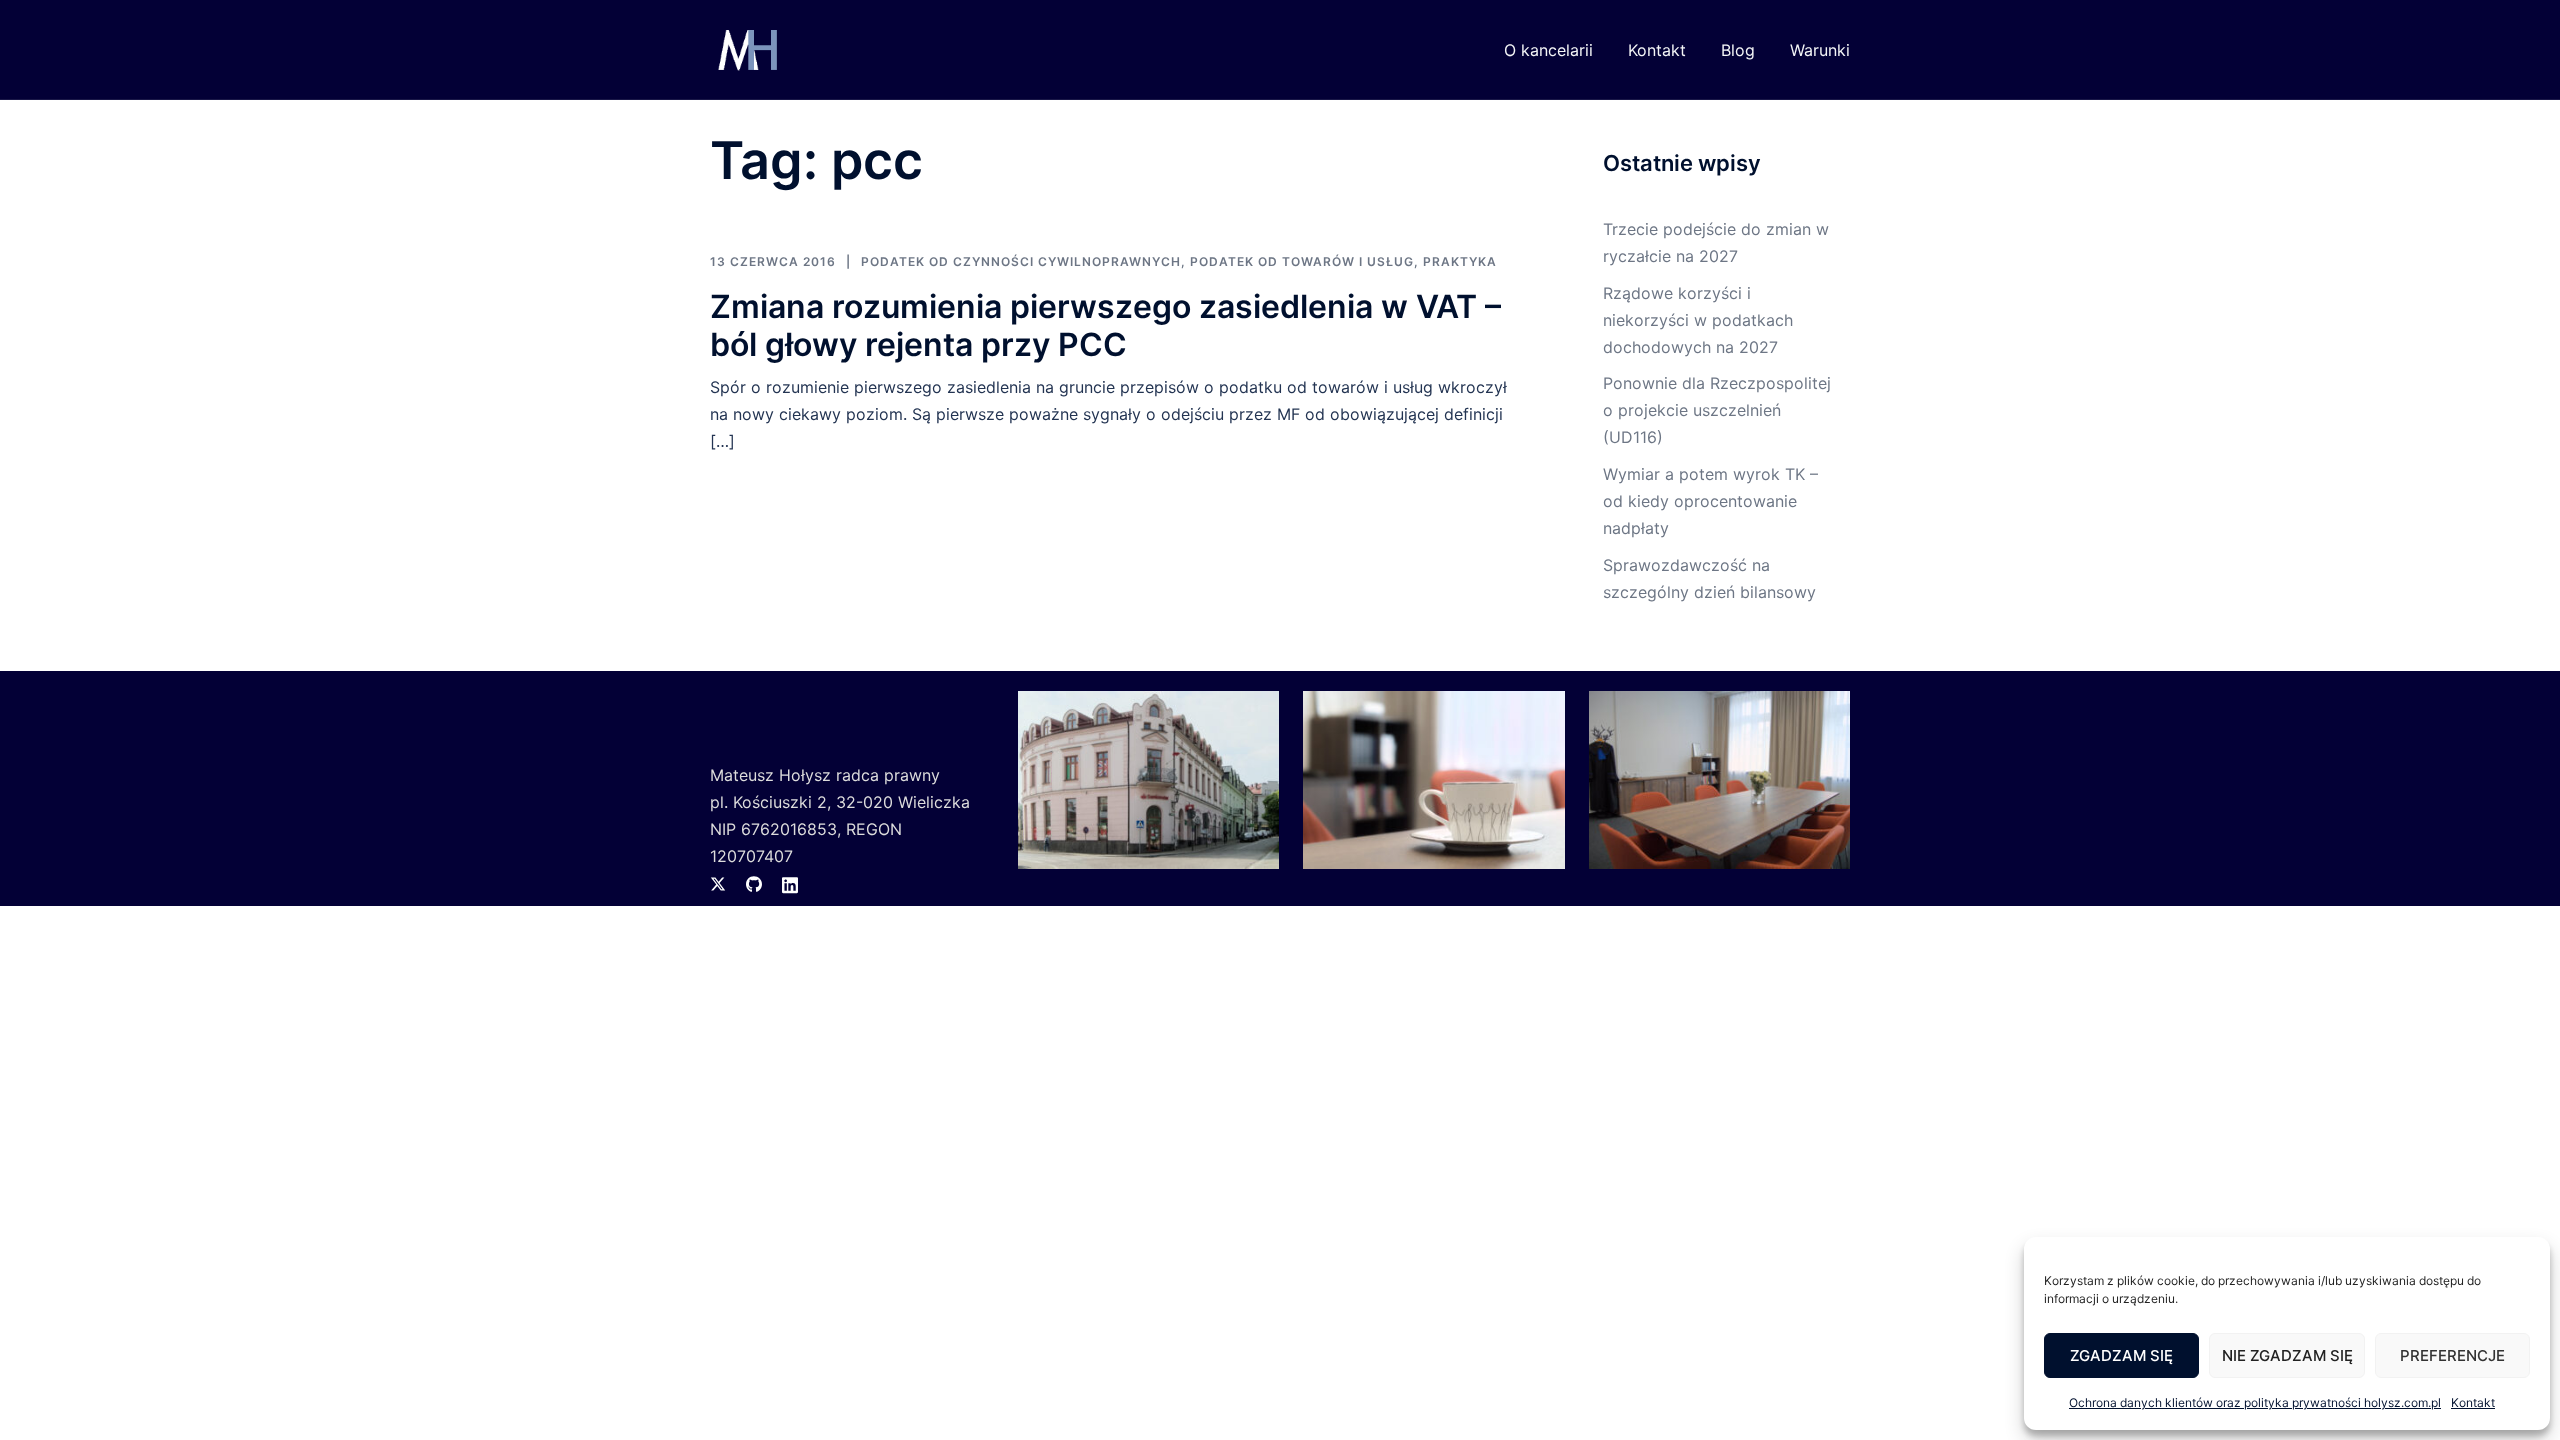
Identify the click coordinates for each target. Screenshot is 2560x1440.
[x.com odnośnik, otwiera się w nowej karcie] (718, 883)
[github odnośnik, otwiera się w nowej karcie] (754, 883)
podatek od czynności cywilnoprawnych (1021, 261)
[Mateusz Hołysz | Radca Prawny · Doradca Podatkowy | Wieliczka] (745, 48)
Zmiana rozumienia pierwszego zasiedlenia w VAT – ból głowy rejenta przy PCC (1105, 325)
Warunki (1820, 50)
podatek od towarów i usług (1302, 261)
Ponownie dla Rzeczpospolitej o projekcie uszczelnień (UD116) (1717, 410)
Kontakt (2473, 1402)
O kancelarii (1548, 50)
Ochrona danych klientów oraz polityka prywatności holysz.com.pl (2255, 1402)
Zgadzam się (2121, 1355)
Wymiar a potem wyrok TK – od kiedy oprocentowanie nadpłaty (1710, 501)
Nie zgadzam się (2287, 1355)
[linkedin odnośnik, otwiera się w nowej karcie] (790, 883)
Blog (1738, 50)
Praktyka (1460, 261)
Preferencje (2452, 1355)
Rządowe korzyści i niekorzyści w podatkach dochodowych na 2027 (1698, 320)
